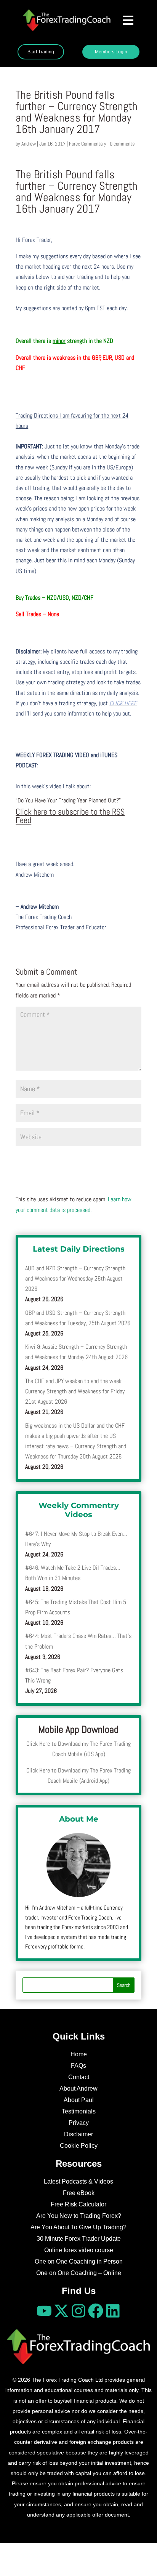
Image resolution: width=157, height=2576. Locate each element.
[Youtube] (44, 2311)
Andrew (29, 144)
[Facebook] (96, 2311)
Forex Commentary (88, 144)
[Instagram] (78, 2311)
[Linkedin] (113, 2311)
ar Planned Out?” (102, 800)
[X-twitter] (61, 2311)
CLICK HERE (123, 703)
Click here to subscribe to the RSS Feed (70, 816)
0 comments (122, 144)
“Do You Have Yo (34, 800)
